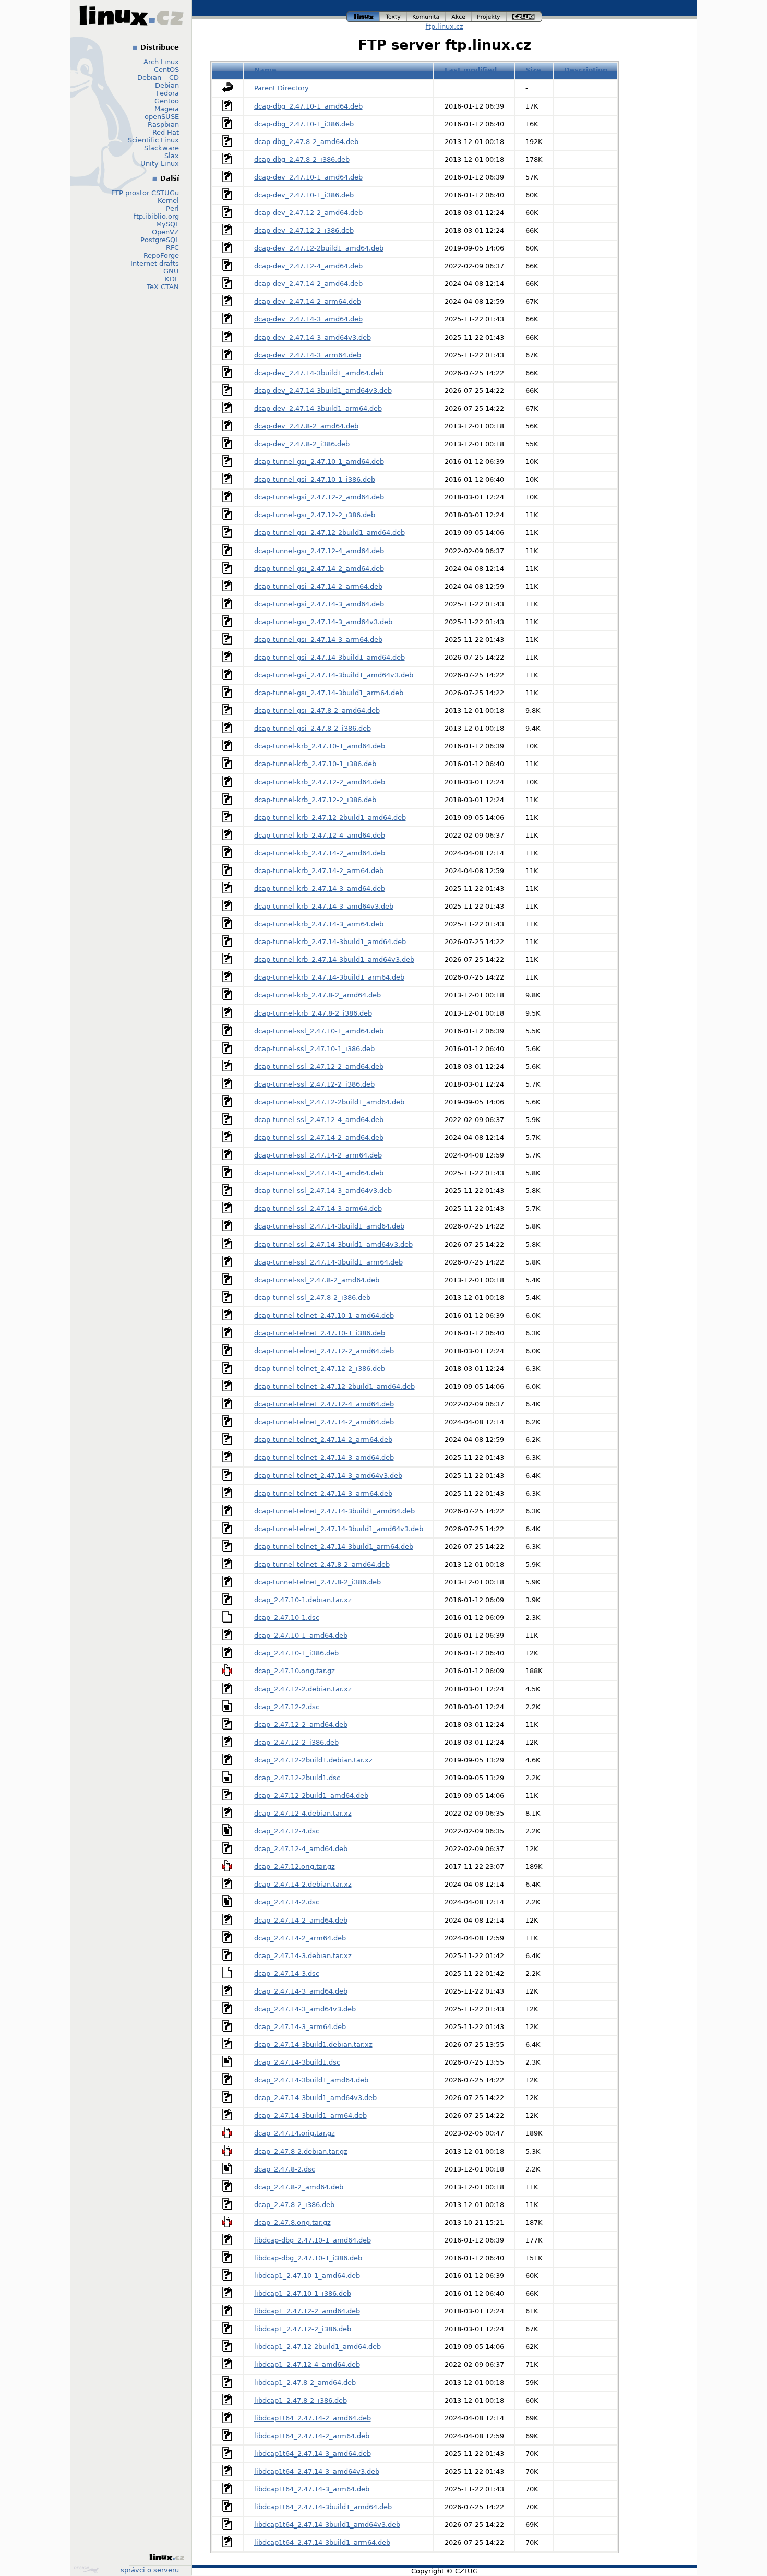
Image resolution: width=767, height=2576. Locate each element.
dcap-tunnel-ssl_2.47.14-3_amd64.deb (319, 1173)
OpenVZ (165, 232)
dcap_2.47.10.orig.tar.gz (295, 1671)
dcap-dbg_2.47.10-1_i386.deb (304, 124)
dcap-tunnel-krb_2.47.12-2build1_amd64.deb (330, 818)
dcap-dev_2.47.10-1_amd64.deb (308, 177)
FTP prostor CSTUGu (145, 193)
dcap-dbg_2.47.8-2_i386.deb (302, 159)
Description (586, 70)
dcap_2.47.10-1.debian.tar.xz (303, 1600)
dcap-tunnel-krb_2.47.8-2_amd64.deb (317, 995)
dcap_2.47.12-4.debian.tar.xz (303, 1813)
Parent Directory (281, 88)
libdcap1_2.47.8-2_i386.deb (301, 2400)
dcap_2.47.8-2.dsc (285, 2169)
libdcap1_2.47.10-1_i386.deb (303, 2293)
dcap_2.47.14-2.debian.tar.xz (303, 1884)
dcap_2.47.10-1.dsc (287, 1618)
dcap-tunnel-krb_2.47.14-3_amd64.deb (320, 889)
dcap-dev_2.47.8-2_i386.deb (302, 444)
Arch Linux (161, 62)
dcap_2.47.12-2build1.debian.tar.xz (313, 1760)
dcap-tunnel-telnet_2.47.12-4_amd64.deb (324, 1404)
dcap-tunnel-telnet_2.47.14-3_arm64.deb (323, 1493)
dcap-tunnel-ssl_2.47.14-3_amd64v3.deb (323, 1191)
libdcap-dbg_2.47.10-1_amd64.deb (313, 2240)
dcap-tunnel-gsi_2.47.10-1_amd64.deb (319, 462)
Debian (167, 85)
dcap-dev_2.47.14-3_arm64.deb (308, 355)
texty (393, 15)
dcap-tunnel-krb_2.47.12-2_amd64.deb (320, 782)
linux (363, 15)
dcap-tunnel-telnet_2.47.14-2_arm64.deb (323, 1440)
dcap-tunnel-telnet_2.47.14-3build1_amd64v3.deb (339, 1529)
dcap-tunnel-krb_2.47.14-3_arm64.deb (319, 924)
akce (459, 15)
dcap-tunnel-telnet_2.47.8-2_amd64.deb (322, 1564)
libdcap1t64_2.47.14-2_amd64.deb (313, 2418)
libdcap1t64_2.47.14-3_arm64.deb (312, 2489)
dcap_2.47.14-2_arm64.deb (300, 1938)
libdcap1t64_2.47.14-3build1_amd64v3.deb (327, 2525)
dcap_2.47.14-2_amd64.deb (301, 1920)
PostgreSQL (160, 240)
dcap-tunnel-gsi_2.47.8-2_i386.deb (313, 728)
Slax (172, 156)
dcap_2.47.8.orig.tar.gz (292, 2222)
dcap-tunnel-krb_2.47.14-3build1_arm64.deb (329, 977)
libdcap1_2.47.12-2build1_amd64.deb (317, 2347)
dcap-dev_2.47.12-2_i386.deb (304, 230)
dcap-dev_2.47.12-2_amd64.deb (308, 213)
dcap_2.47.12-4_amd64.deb (301, 1849)
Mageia (167, 109)
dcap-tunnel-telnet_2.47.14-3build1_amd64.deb (334, 1511)
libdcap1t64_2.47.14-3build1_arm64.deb (322, 2542)
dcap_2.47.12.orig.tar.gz (295, 1867)
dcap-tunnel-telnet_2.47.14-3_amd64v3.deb (328, 1476)
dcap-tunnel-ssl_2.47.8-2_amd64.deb (317, 1280)
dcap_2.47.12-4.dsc (287, 1831)
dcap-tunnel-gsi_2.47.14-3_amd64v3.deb (323, 622)
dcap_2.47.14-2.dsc (287, 1902)
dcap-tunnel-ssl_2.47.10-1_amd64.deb (319, 1031)
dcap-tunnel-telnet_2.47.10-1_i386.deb (320, 1333)
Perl (172, 208)
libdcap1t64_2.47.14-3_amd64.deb (313, 2454)
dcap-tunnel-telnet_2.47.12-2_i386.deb (320, 1369)
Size (533, 70)
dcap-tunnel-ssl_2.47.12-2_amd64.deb (319, 1066)
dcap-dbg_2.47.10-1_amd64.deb (308, 106)
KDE (172, 279)
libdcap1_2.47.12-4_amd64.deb (307, 2364)
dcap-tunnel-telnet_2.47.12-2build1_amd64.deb (334, 1386)
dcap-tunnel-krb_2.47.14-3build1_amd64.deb (330, 942)
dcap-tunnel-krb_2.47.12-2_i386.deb (315, 800)
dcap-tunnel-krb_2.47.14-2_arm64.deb (319, 871)
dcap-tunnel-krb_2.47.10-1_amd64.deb (320, 746)
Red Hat (166, 132)
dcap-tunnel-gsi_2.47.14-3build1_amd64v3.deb (334, 675)
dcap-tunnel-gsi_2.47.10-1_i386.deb (315, 479)
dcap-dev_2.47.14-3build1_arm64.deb (318, 408)
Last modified (471, 70)
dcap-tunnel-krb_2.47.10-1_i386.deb (315, 764)
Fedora (168, 93)
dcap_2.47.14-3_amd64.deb (301, 1991)
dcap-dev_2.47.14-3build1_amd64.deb (319, 373)
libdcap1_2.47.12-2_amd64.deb (307, 2311)
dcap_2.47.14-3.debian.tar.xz (303, 1956)
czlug (524, 15)
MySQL (167, 224)
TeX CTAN (163, 287)
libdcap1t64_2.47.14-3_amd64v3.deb (317, 2471)
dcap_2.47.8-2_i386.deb (294, 2205)
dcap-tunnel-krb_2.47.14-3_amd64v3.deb (324, 906)
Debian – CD (158, 77)
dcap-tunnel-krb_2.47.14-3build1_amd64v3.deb (334, 959)
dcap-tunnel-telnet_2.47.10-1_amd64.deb (324, 1315)
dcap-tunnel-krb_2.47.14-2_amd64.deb (320, 853)
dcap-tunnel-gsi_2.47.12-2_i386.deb (315, 515)
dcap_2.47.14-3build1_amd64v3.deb (315, 2098)
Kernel (168, 201)
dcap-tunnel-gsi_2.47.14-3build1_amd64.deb (329, 657)
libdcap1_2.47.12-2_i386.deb (303, 2329)
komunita (426, 15)
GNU (171, 271)
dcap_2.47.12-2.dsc (287, 1707)
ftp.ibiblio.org (156, 216)
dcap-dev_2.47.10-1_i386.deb (304, 195)
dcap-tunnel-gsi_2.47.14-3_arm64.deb (318, 640)
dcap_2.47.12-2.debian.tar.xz (303, 1689)
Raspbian (163, 124)
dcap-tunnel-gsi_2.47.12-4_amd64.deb (319, 551)
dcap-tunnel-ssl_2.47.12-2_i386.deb (314, 1084)
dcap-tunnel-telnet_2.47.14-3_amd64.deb (324, 1457)
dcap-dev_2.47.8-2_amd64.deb (306, 426)
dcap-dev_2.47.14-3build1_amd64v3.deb (323, 391)
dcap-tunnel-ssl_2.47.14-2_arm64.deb (318, 1155)
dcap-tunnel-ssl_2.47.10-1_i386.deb (314, 1049)
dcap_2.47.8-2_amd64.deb (299, 2187)
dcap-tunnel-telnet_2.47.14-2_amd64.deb (324, 1422)
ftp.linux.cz (445, 26)
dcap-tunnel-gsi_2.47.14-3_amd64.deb (319, 604)
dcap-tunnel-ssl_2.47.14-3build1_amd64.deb (329, 1226)
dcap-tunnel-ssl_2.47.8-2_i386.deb (312, 1298)
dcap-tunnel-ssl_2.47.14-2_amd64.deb (319, 1137)
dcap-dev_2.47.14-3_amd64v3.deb (313, 337)
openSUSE (162, 117)
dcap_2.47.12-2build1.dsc (297, 1778)
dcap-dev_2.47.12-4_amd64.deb (308, 266)
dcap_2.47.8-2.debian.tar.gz (301, 2151)
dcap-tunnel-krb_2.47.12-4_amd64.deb (320, 835)
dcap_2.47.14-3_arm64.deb (300, 2027)
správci (133, 2570)
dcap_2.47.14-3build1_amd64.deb (311, 2080)
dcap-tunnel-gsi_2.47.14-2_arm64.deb (318, 586)
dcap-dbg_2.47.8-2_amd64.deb (306, 142)
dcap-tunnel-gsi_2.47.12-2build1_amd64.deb (329, 533)
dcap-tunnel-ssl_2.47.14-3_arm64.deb (318, 1208)
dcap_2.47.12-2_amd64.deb (301, 1725)
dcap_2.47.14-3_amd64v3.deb (305, 2009)
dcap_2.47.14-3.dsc (287, 1973)
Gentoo (167, 101)
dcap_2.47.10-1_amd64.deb (301, 1635)
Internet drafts (155, 263)
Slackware (161, 148)
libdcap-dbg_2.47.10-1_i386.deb (308, 2258)
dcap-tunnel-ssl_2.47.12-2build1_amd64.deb (329, 1102)
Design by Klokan (87, 2570)
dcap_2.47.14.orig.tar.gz (295, 2133)
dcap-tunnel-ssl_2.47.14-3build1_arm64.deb (328, 1262)
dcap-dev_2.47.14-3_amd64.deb (308, 319)
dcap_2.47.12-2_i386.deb (296, 1742)
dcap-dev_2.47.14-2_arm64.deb (308, 301)
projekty (489, 15)
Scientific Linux (153, 140)
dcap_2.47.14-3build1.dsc (297, 2062)
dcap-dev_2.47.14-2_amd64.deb (308, 284)
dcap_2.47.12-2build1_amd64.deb (311, 1796)
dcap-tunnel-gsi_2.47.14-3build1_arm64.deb (329, 693)
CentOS (166, 70)
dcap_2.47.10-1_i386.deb (296, 1653)
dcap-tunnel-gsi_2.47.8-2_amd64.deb (317, 711)
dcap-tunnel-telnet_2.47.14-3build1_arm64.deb (334, 1547)
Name (265, 70)
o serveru (163, 2570)
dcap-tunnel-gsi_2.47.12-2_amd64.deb (319, 497)
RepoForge (161, 255)
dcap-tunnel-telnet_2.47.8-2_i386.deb (317, 1582)
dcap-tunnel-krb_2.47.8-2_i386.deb (313, 1013)
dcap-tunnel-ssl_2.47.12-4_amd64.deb (319, 1120)
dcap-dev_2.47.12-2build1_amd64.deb (319, 248)
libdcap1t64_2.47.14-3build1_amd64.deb (323, 2507)
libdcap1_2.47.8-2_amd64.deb (305, 2383)
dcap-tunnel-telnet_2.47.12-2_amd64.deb (324, 1351)
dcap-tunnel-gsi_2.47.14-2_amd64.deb (319, 569)
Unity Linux (160, 164)
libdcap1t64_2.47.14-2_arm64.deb (312, 2436)
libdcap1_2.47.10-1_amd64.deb (307, 2276)
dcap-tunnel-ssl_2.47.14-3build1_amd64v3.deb (333, 1244)
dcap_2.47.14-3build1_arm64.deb (310, 2115)
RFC (172, 248)
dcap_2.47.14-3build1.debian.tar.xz (313, 2044)
